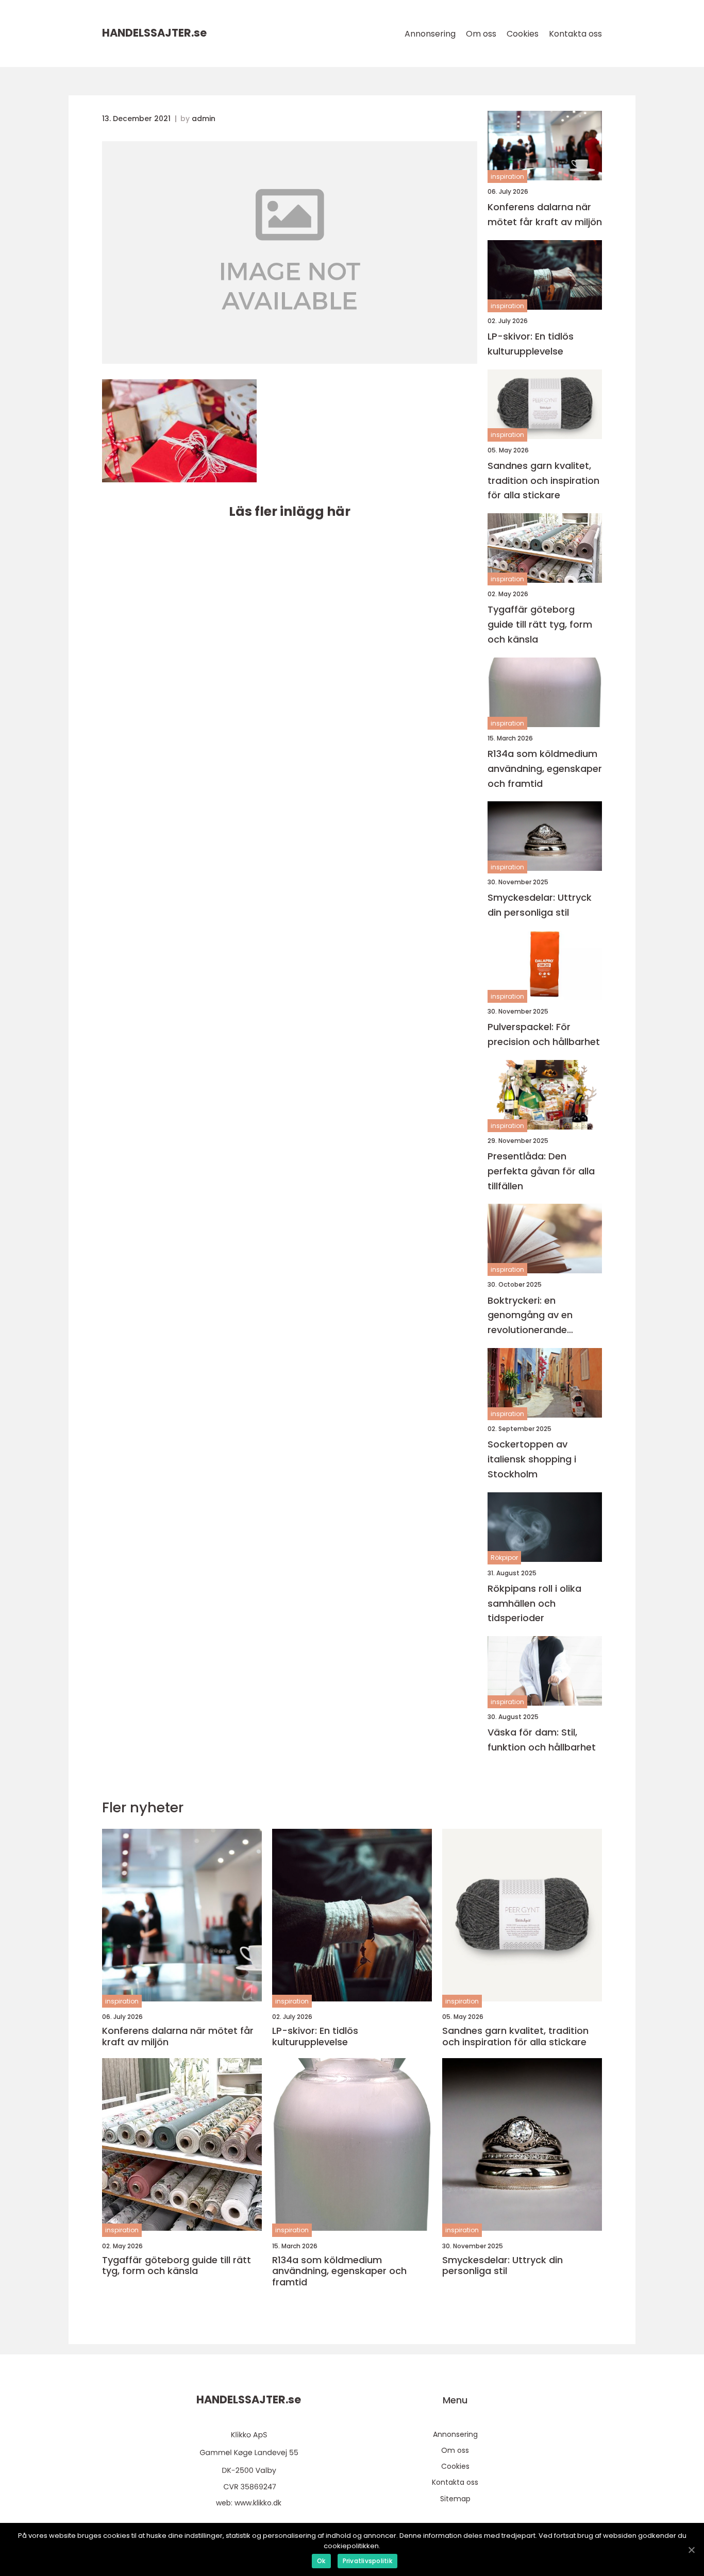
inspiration (507, 176)
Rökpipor (504, 1558)
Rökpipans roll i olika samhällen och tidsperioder (534, 1603)
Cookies (523, 34)
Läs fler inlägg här (290, 511)
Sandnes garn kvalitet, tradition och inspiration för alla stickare (543, 481)
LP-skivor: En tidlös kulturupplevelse (531, 344)
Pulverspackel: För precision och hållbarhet (544, 1034)
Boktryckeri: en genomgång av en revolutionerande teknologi (530, 1316)
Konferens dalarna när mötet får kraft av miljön (545, 214)
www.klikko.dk (258, 2503)
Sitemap (455, 2499)
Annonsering (430, 34)
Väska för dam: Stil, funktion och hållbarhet (542, 1740)
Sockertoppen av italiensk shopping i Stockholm (532, 1459)
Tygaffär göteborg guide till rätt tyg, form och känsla (540, 624)
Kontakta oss (575, 34)
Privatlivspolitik (367, 2561)
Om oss (481, 34)
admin (204, 119)
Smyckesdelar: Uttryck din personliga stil (540, 905)
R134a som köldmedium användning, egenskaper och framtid (545, 769)
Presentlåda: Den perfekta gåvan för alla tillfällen (541, 1171)
